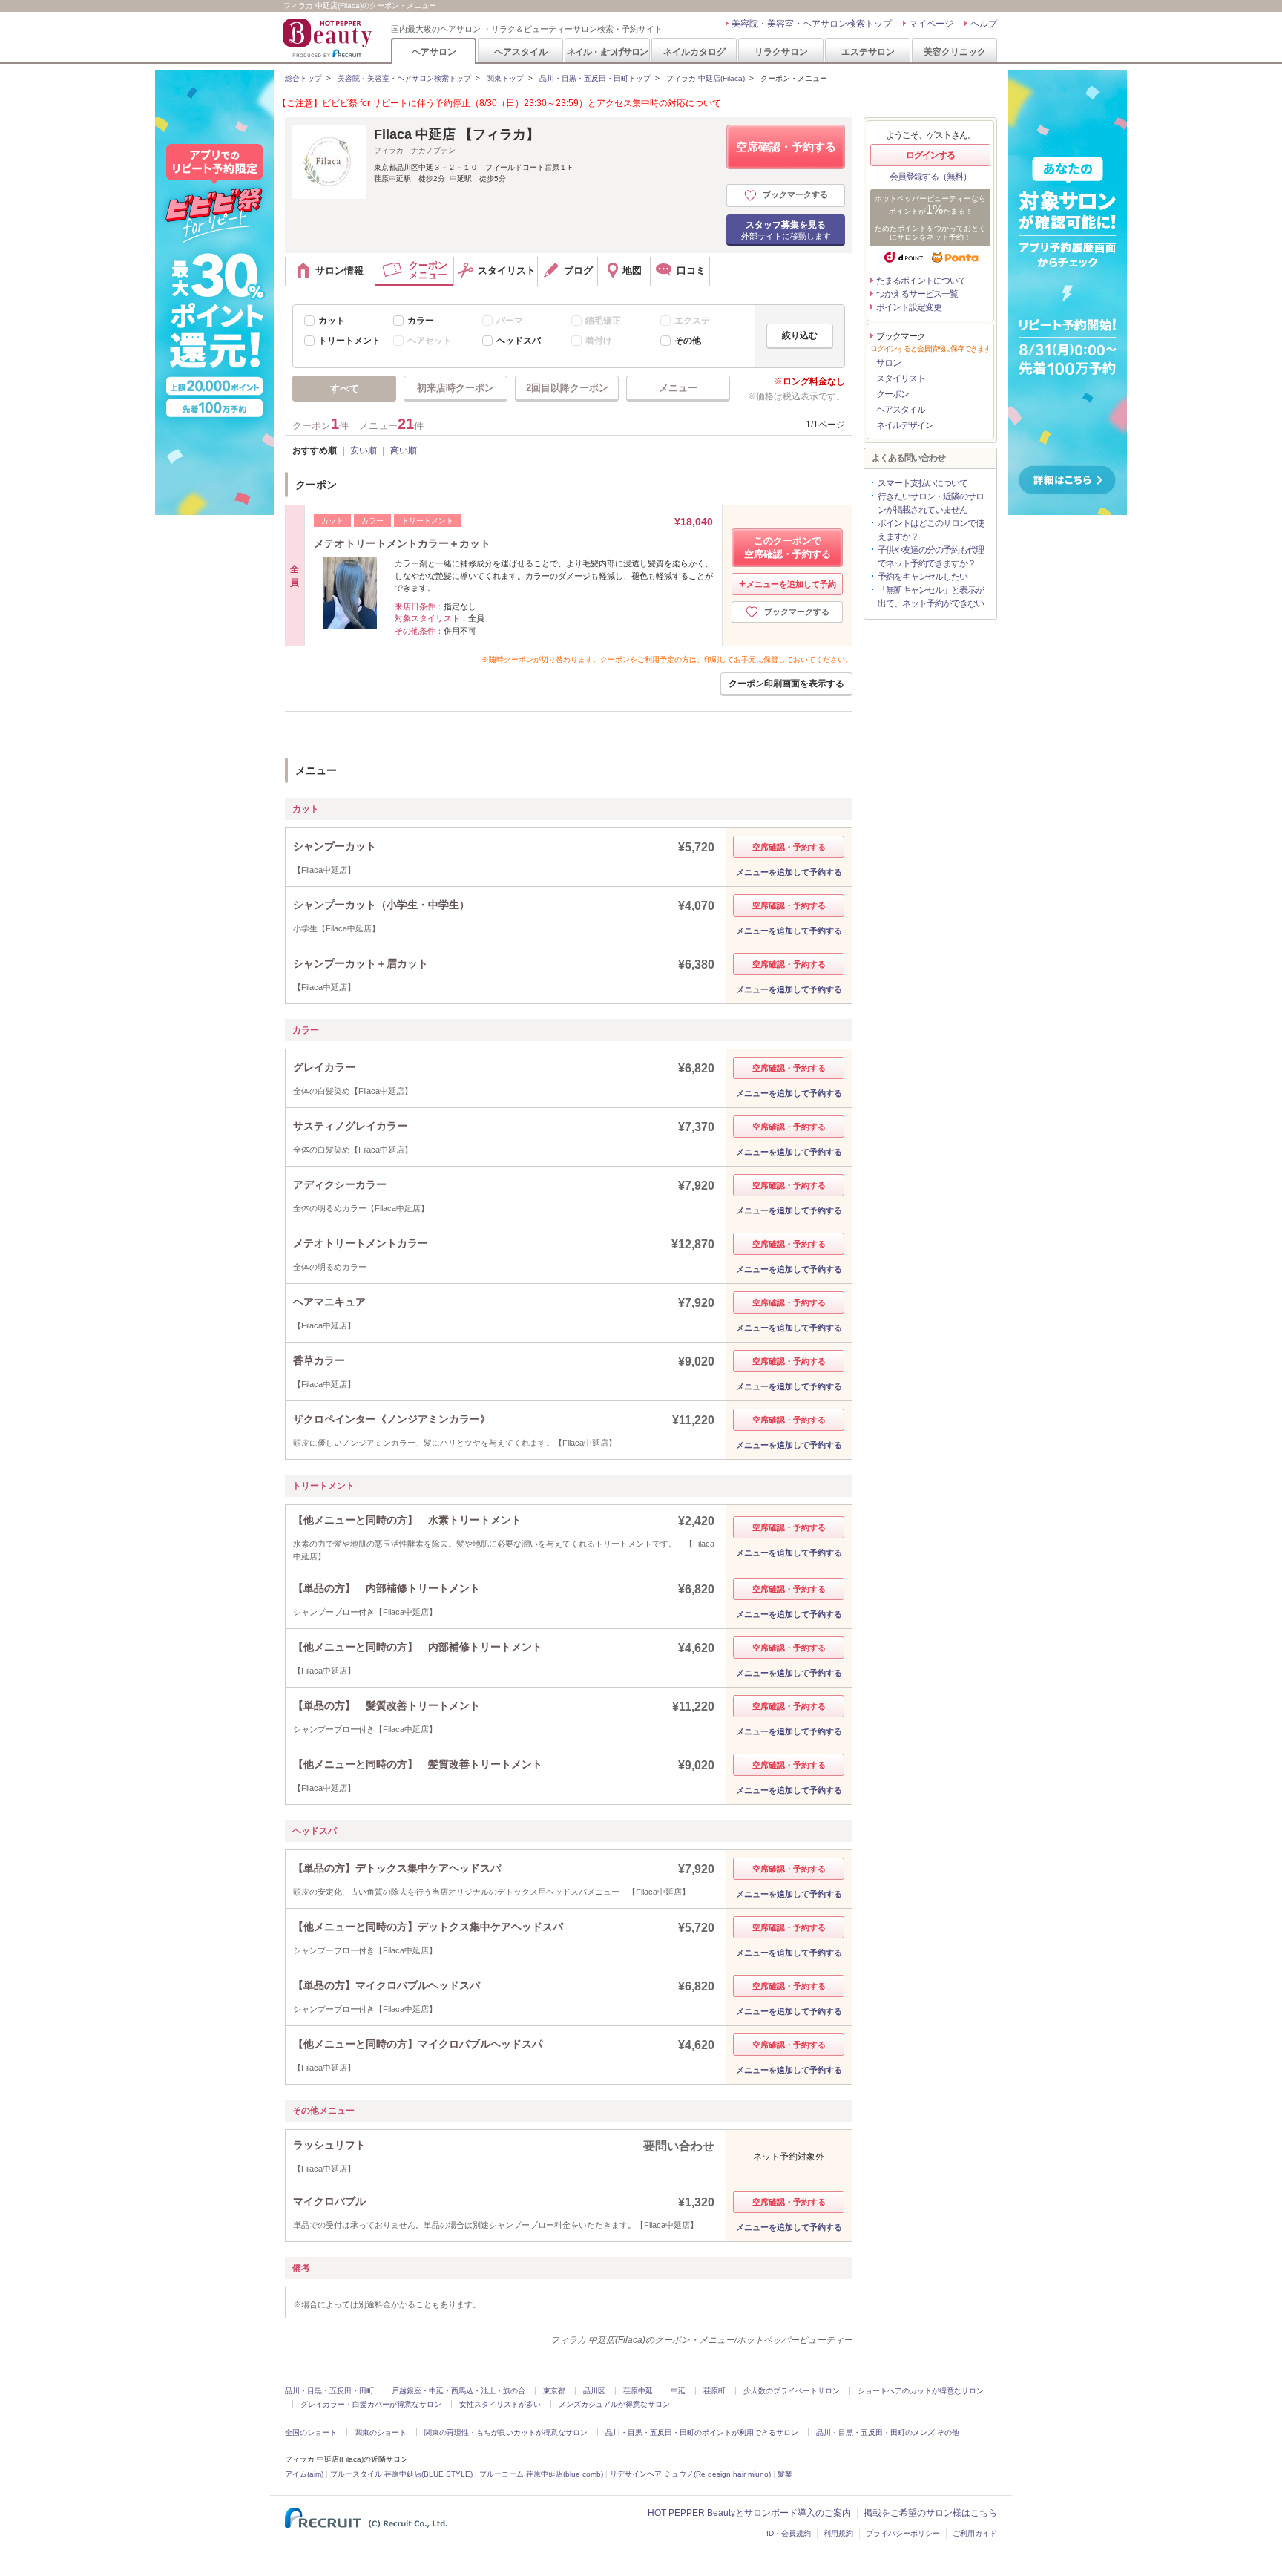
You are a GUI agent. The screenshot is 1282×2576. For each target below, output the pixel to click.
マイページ (931, 24)
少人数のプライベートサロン (792, 2391)
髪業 (785, 2474)
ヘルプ (984, 24)
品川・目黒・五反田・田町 (329, 2391)
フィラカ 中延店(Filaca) (706, 78)
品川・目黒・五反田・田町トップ (595, 78)
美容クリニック (955, 52)
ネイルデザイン (905, 425)
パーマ (510, 321)
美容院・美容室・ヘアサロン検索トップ (812, 24)
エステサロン (868, 52)
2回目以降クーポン (567, 388)
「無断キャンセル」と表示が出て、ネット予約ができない (931, 597)
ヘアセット (430, 341)
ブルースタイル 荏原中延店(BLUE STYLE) (401, 2474)
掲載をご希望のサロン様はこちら (930, 2513)
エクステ (692, 321)
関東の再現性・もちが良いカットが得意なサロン (506, 2432)
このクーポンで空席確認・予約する (788, 547)
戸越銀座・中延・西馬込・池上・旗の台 (458, 2391)
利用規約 (838, 2533)
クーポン (893, 394)
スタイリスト (901, 378)
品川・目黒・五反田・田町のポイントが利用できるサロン (702, 2432)
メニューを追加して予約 (791, 584)
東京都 (554, 2391)
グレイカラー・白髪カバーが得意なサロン (371, 2404)
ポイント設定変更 (909, 307)
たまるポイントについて (921, 281)
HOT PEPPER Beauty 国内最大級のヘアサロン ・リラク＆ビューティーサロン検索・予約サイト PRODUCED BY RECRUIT (329, 38)
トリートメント (349, 341)
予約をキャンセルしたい (923, 577)
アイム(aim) (304, 2474)
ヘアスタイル (521, 52)
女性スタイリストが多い (500, 2404)
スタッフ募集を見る (786, 230)
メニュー (678, 388)
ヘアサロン (434, 52)
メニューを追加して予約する (789, 872)
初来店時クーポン (456, 388)
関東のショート (381, 2432)
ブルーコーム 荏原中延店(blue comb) (541, 2474)
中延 (678, 2391)
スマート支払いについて (923, 483)
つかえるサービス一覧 (917, 294)
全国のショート (311, 2432)
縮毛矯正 (603, 321)
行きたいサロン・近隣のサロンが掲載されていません (931, 503)
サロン (888, 363)
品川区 (594, 2391)
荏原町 (714, 2391)
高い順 (404, 450)
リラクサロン (781, 52)
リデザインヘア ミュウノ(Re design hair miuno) (690, 2474)
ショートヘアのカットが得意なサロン (921, 2391)
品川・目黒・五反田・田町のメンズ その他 (888, 2432)
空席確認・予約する (786, 147)
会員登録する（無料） (930, 177)
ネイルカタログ (694, 52)
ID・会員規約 (789, 2533)
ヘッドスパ (519, 341)
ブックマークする (795, 194)
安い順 (364, 450)
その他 (688, 341)
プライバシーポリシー (903, 2533)
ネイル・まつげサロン (607, 52)
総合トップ (303, 78)
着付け (599, 341)
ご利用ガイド (975, 2533)
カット (332, 321)
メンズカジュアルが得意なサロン (614, 2404)
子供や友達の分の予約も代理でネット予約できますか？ (931, 557)
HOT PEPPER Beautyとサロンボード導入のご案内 (749, 2513)
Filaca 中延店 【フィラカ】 (457, 134)
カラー (421, 321)
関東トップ (505, 78)
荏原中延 (638, 2391)
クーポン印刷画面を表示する (786, 684)
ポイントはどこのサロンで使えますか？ (931, 530)
